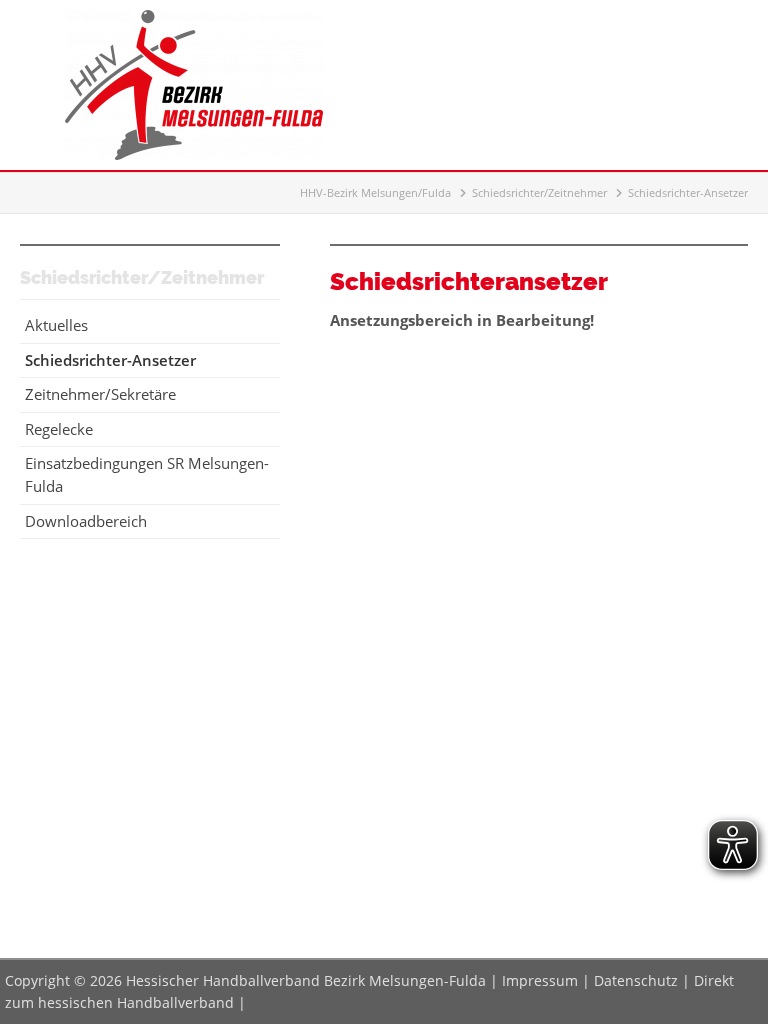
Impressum (540, 980)
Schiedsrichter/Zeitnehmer (539, 192)
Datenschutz (636, 980)
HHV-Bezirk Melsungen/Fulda (375, 192)
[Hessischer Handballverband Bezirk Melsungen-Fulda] (194, 154)
